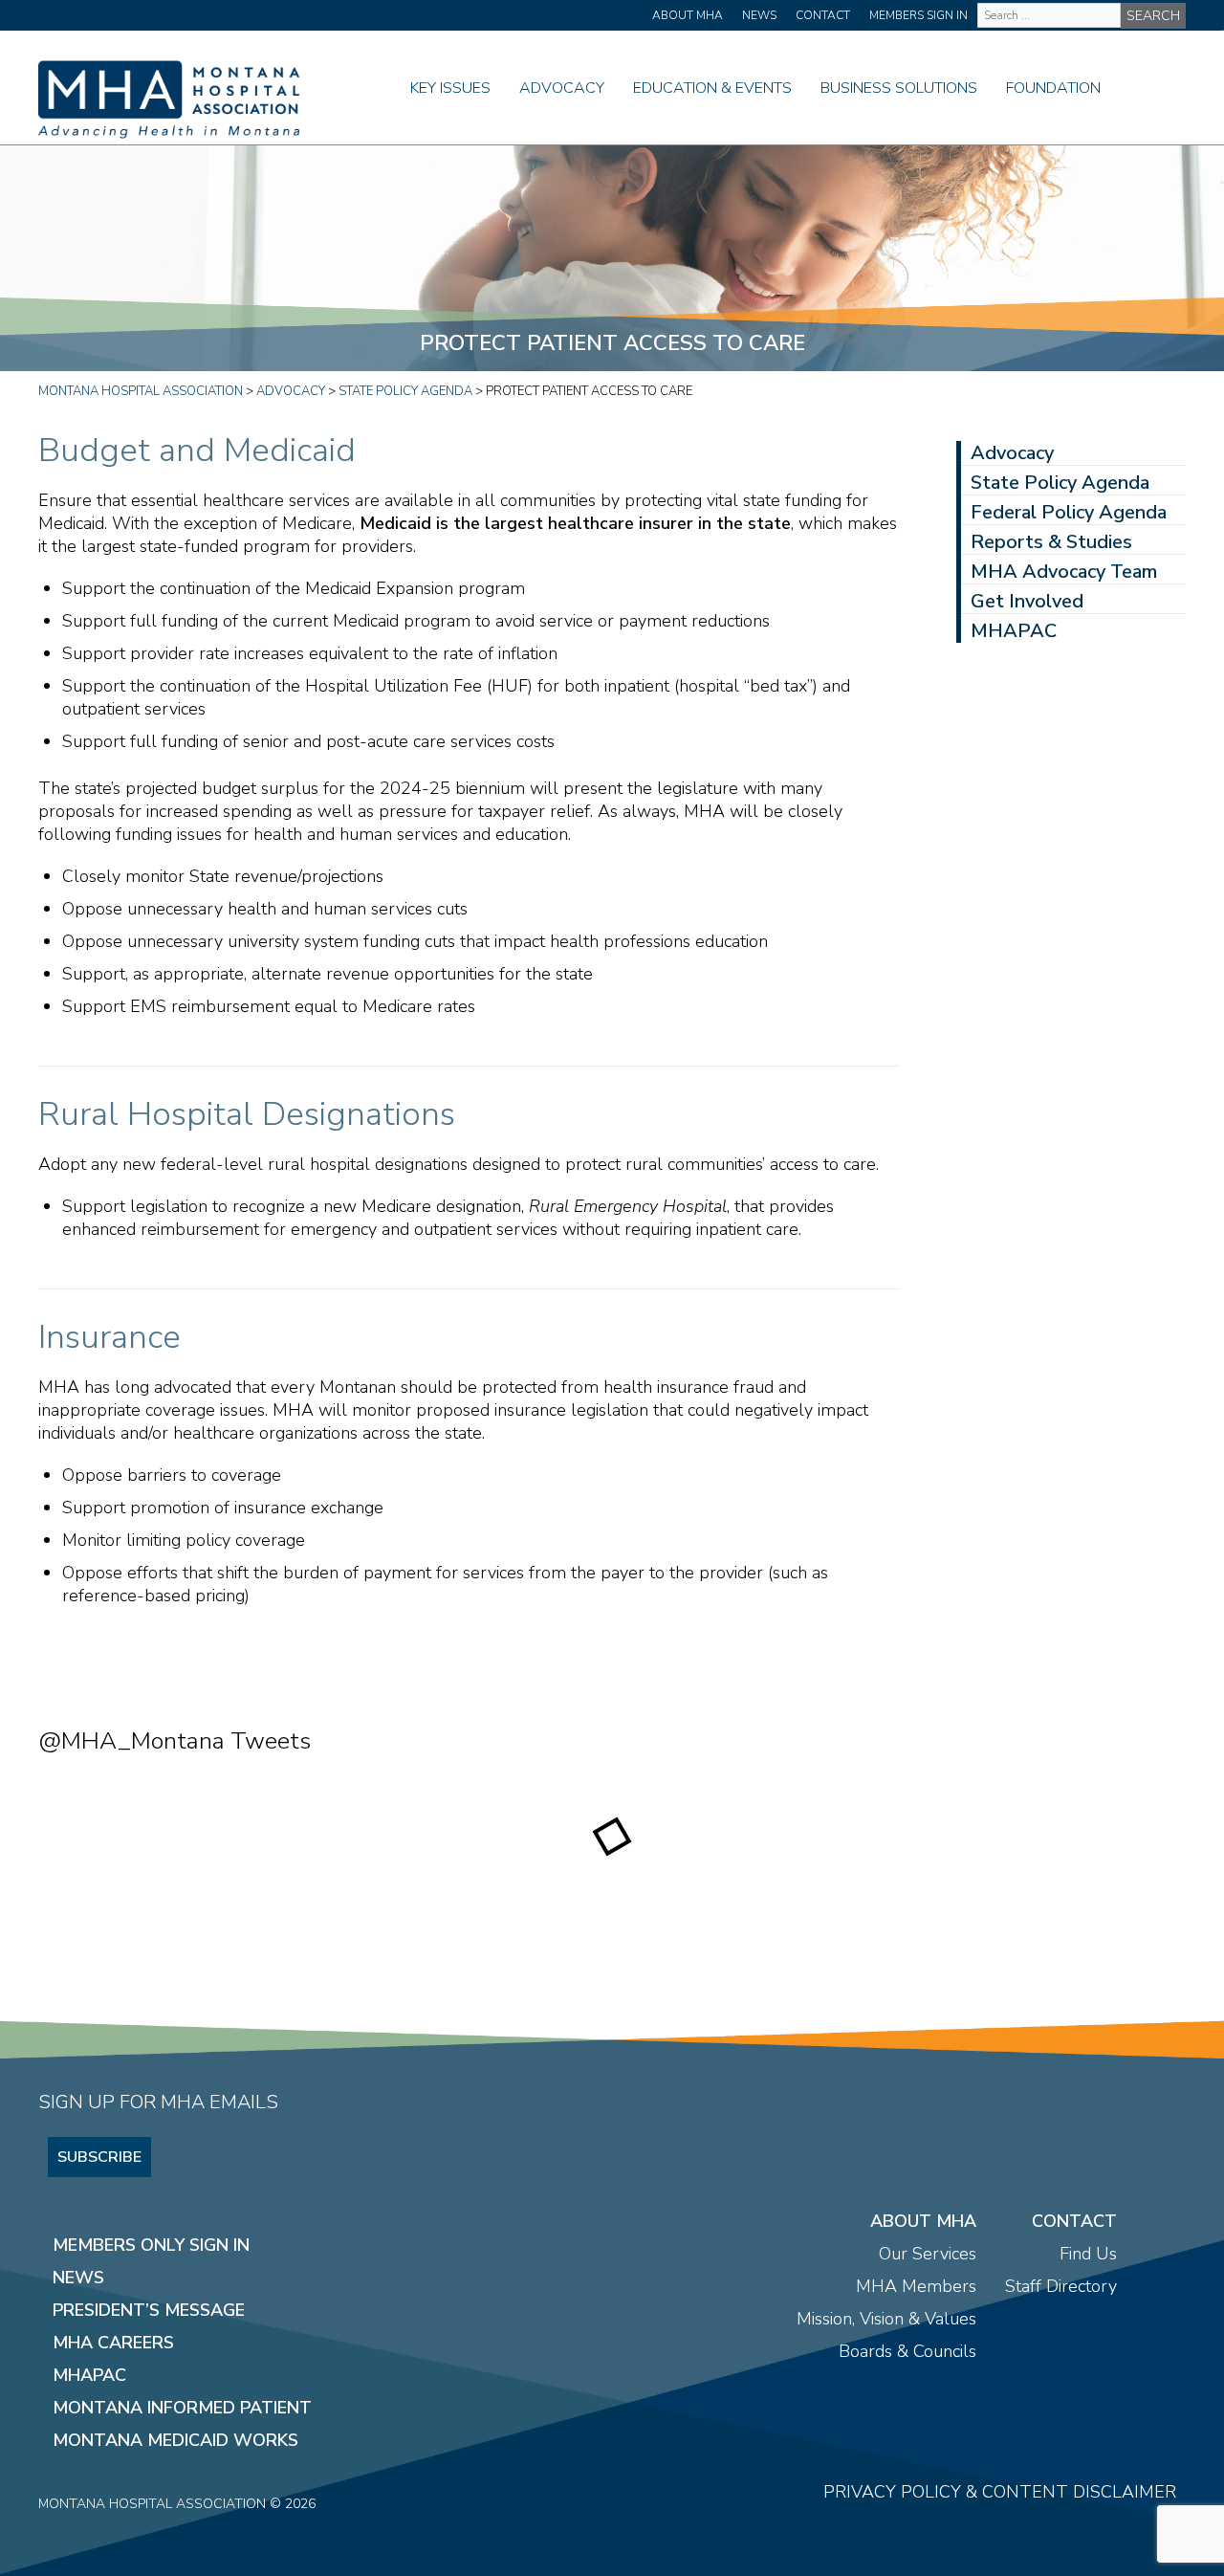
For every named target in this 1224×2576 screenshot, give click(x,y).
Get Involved (1027, 601)
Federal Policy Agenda (1069, 512)
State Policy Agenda (1060, 483)
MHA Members (916, 2286)
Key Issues (450, 88)
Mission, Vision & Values (886, 2319)
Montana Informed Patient (182, 2408)
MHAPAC (1014, 631)
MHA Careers (113, 2343)
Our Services (928, 2254)
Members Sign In (918, 15)
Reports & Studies (1051, 542)
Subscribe (99, 2157)
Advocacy (562, 88)
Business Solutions (899, 88)
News (759, 15)
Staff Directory (1061, 2286)
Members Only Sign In (151, 2245)
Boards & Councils (907, 2351)
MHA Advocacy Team (1064, 572)
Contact (823, 15)
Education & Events (712, 88)
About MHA (688, 15)
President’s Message (149, 2310)
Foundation (1053, 88)
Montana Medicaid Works (175, 2440)
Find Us (1088, 2254)
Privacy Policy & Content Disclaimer (1000, 2492)
